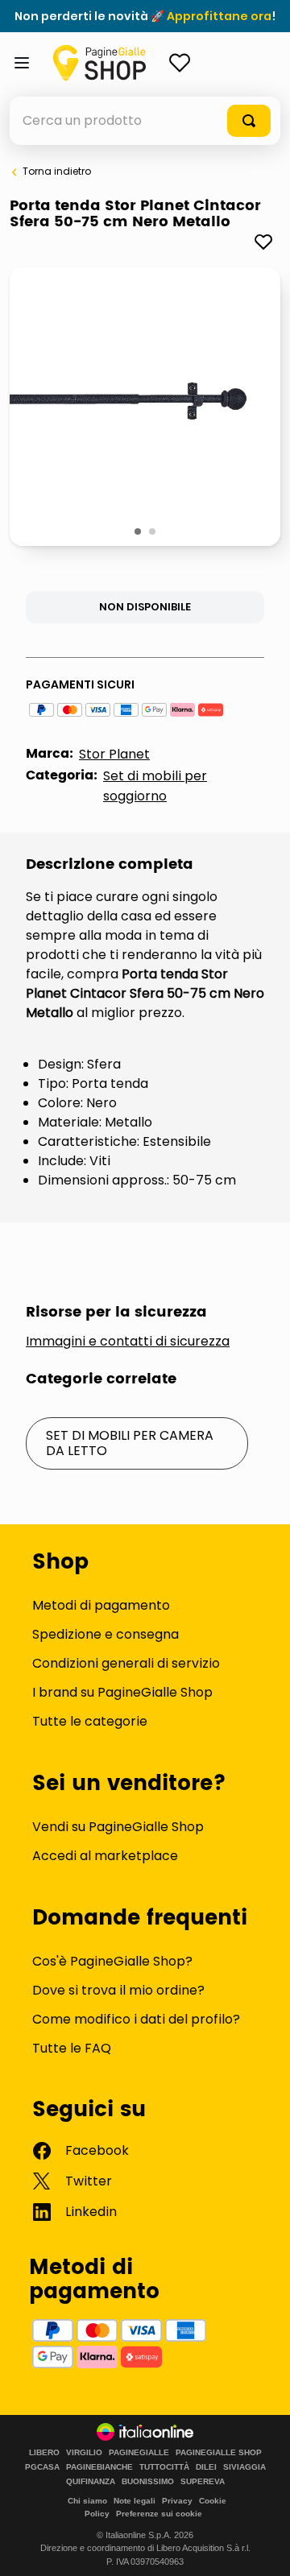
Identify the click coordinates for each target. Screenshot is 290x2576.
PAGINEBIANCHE (99, 2467)
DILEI (206, 2467)
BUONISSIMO (148, 2482)
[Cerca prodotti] (249, 121)
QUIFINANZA (91, 2482)
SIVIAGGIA (244, 2467)
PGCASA (42, 2467)
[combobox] (145, 121)
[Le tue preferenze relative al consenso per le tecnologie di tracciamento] (262, 2548)
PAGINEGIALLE (139, 2453)
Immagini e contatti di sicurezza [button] (128, 1342)
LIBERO (44, 2453)
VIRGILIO (84, 2453)
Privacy (177, 2501)
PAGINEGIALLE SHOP (219, 2453)
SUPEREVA (203, 2482)
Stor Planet (114, 754)
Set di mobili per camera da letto (130, 1443)
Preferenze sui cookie (159, 2514)
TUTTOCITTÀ (164, 2467)
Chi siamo (87, 2501)
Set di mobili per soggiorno (155, 786)
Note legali (135, 2501)
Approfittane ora (219, 16)
